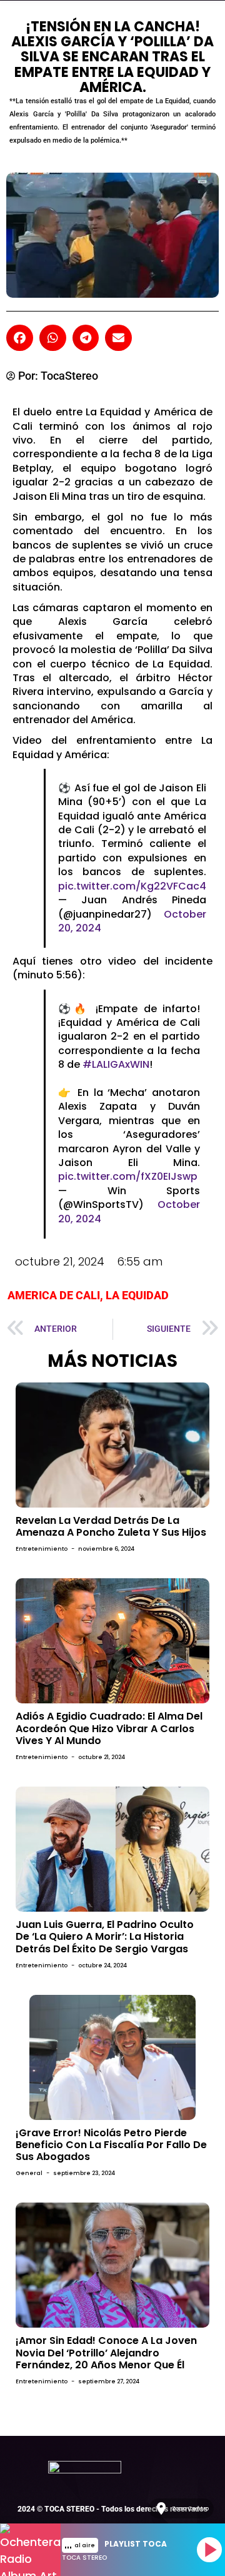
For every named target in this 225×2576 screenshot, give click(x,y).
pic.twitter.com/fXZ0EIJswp (128, 1176)
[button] (20, 338)
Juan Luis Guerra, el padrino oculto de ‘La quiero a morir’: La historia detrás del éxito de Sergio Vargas (105, 1936)
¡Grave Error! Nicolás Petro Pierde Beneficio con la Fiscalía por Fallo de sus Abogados (111, 2145)
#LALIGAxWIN (116, 1064)
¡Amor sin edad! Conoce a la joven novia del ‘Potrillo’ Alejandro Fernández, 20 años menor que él (106, 2352)
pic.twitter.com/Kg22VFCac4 (132, 886)
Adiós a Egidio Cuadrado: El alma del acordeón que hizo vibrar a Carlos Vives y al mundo (109, 1728)
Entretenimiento (42, 1549)
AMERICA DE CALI (54, 1295)
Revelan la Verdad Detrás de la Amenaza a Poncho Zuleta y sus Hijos (111, 1526)
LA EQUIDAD (137, 1295)
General (29, 2173)
